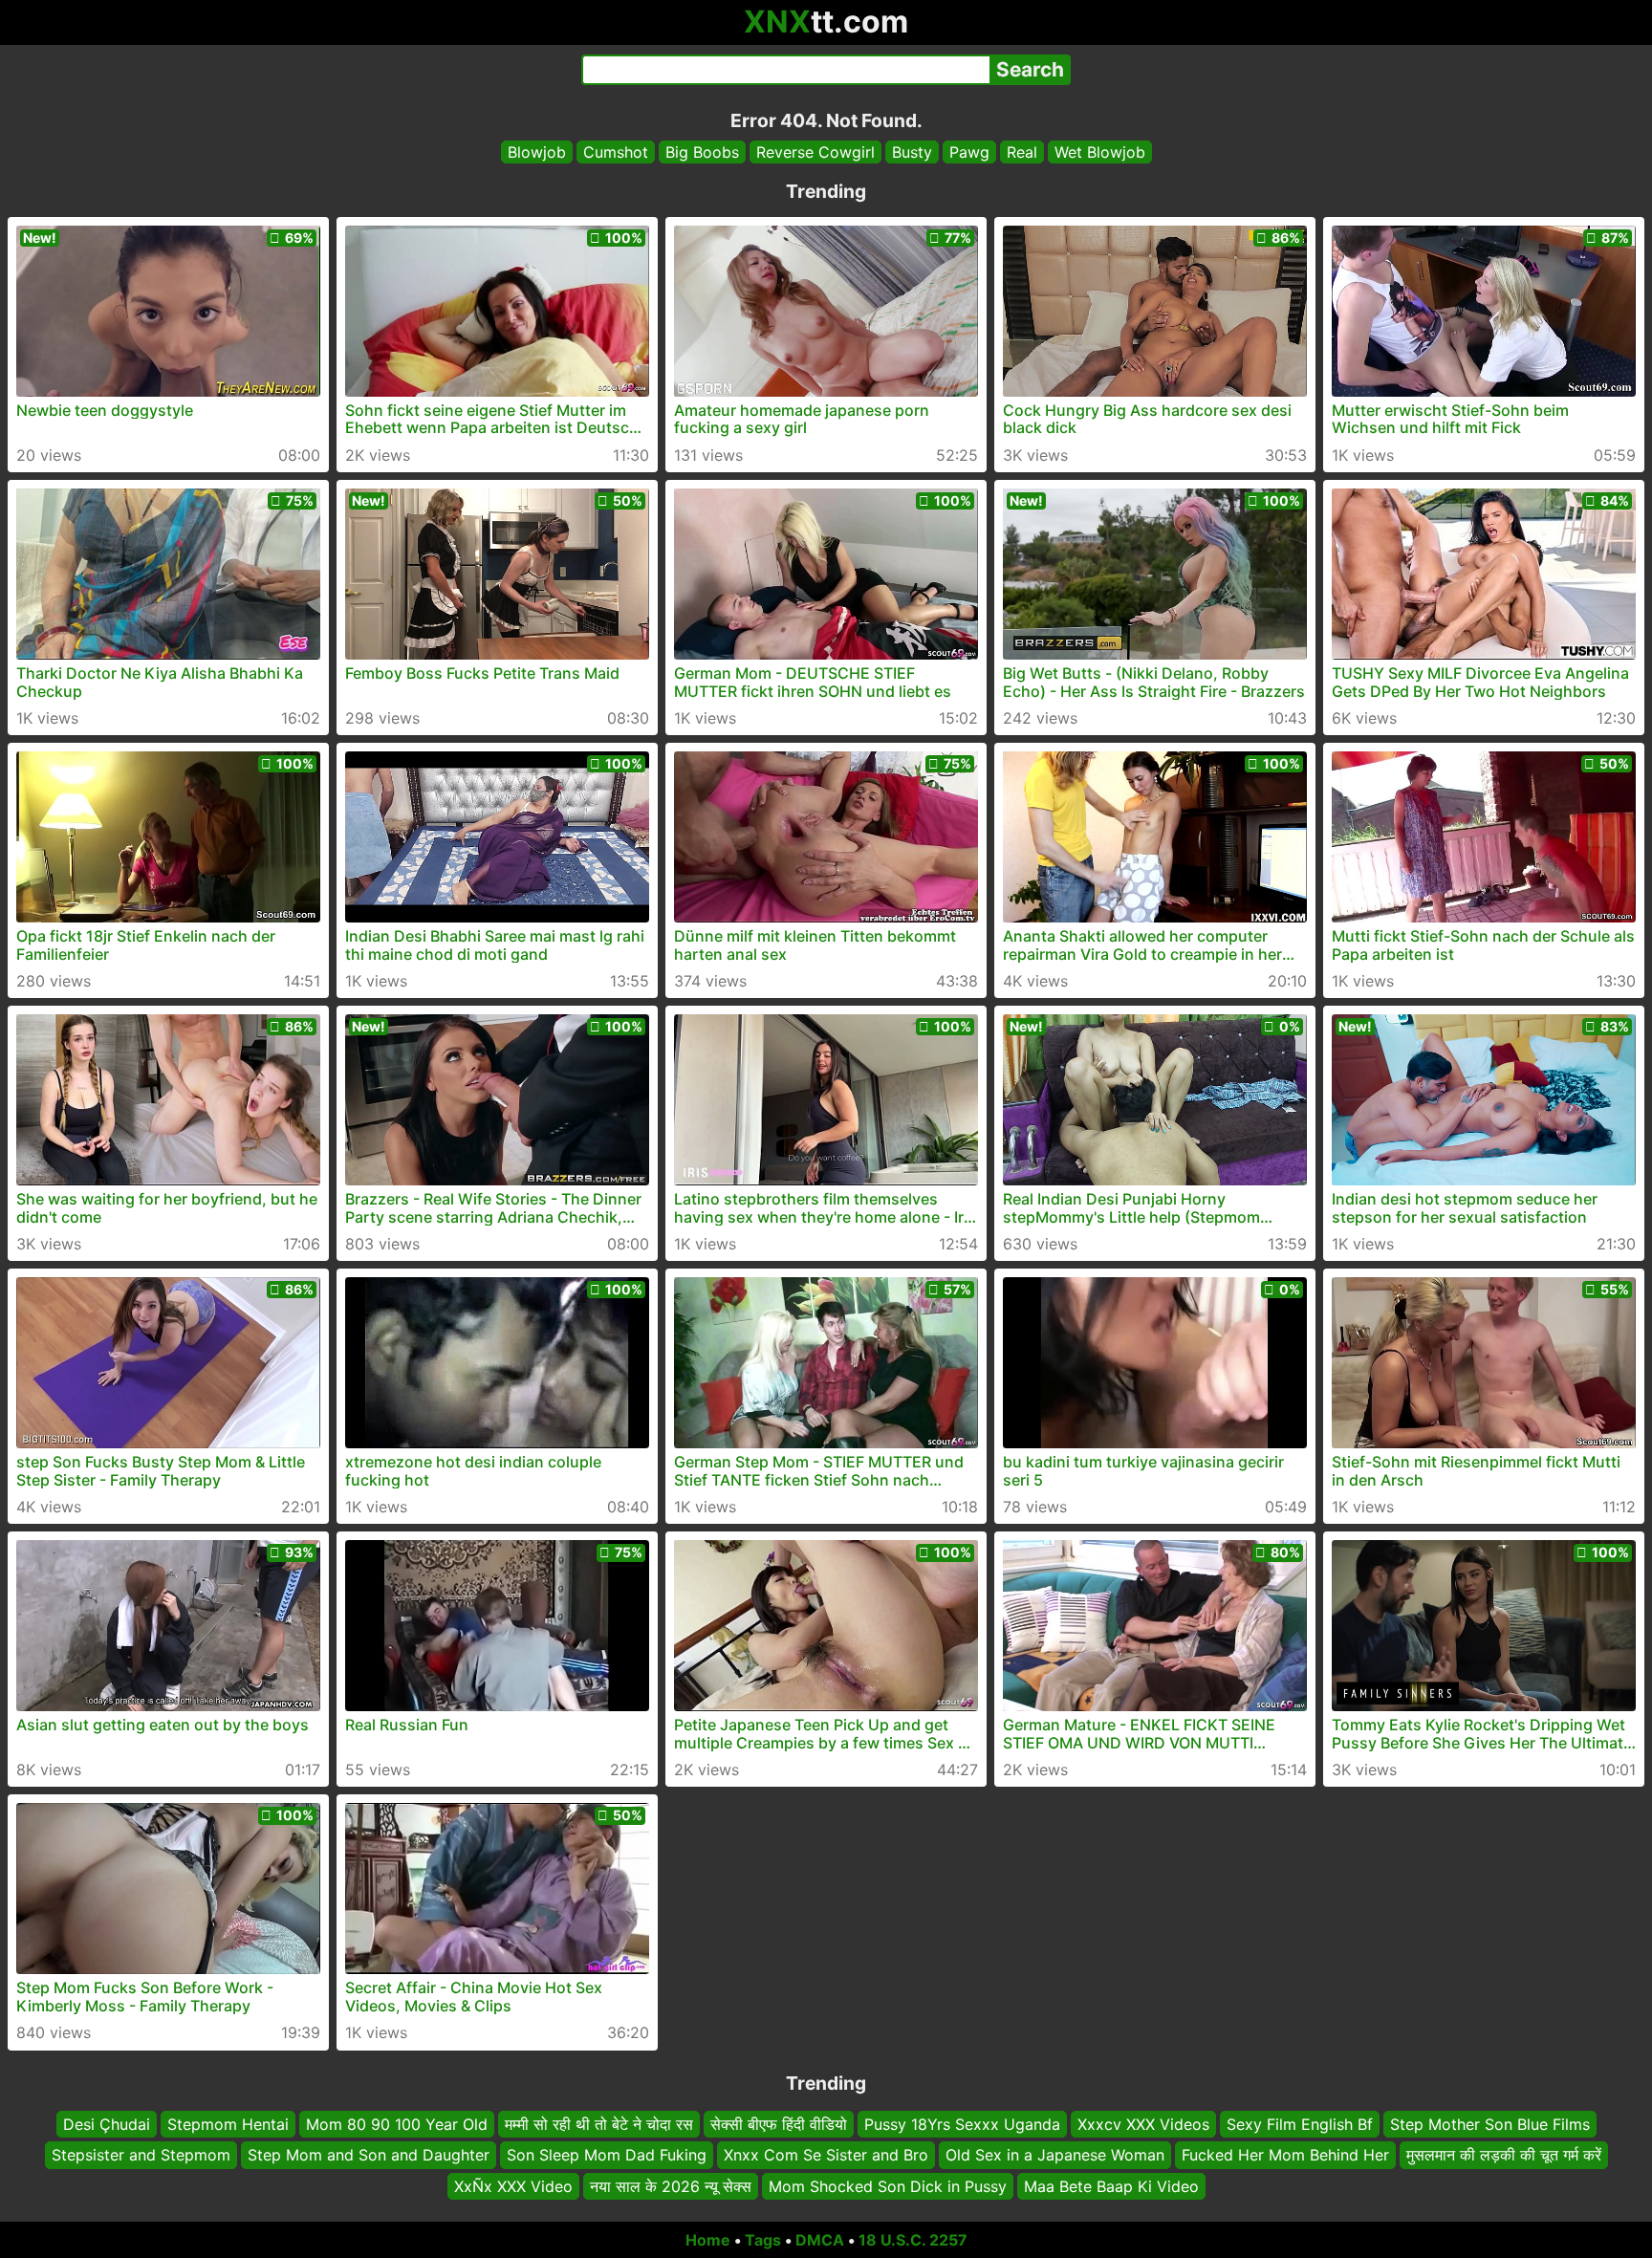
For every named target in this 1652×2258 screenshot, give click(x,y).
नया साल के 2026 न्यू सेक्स (671, 2186)
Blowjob (537, 152)
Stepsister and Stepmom (141, 2156)
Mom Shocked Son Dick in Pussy (888, 2186)
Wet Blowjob (1100, 152)
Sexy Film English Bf (1300, 2124)
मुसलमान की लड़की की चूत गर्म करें (1504, 2156)
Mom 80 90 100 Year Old (397, 2124)
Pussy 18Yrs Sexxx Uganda (962, 2124)
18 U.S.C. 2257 (913, 2240)
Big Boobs (702, 152)
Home (708, 2240)
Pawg (969, 152)
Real (1022, 152)
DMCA (820, 2240)
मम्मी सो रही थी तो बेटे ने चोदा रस (599, 2124)
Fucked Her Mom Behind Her (1285, 2156)
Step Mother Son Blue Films (1490, 2124)
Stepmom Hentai (228, 2124)
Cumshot (616, 152)
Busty (912, 152)
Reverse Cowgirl (815, 152)
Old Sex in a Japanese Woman (1055, 2156)
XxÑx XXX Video (513, 2186)
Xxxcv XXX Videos (1143, 2124)
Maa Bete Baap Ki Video (1111, 2186)
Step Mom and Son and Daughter (369, 2156)
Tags (763, 2240)
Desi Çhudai (107, 2124)
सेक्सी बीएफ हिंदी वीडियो (779, 2124)
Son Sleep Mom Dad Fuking (607, 2156)
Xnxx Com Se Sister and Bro (826, 2156)
